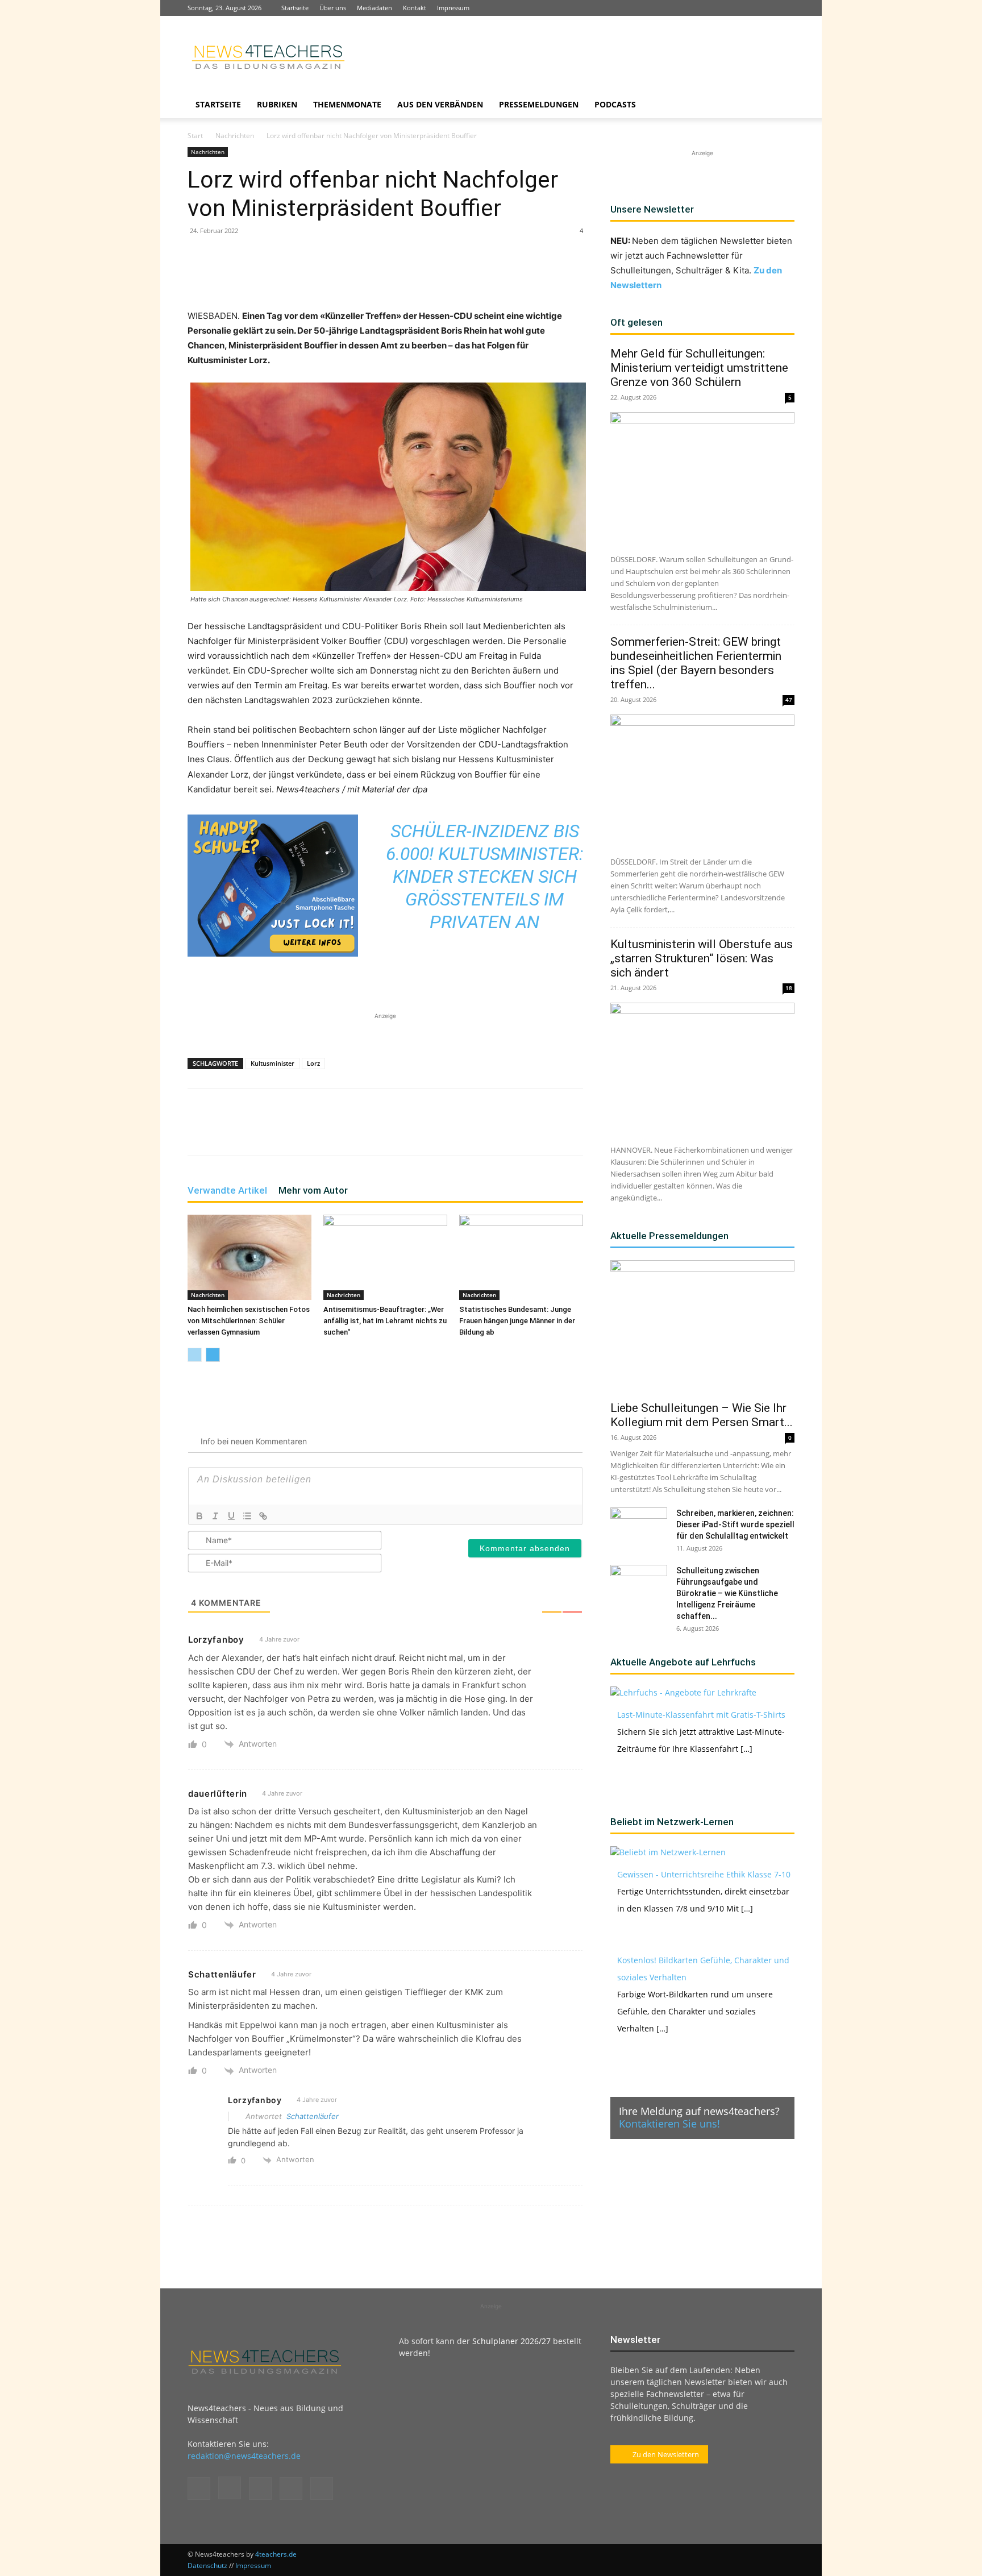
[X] (767, 8)
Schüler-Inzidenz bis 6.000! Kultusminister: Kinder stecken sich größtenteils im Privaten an (485, 876)
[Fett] (199, 1516)
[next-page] (213, 1355)
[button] (781, 105)
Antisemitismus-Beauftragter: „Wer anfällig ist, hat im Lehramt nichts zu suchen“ (385, 1321)
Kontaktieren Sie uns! (669, 2124)
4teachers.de (276, 2554)
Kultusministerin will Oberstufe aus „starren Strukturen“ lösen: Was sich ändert (702, 958)
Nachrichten (235, 136)
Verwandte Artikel (227, 1190)
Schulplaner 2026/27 (511, 2341)
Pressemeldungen (539, 104)
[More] (426, 276)
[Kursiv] (215, 1516)
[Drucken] (399, 276)
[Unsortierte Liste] (247, 1516)
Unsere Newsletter (652, 209)
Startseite (295, 8)
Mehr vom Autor (313, 1190)
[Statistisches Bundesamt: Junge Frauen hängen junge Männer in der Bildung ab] (521, 1257)
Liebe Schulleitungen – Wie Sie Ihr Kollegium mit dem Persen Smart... (702, 1415)
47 (789, 700)
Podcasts (615, 104)
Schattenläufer (313, 2116)
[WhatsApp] (321, 276)
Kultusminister (272, 1063)
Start (195, 136)
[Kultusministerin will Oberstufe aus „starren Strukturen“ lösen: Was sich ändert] (702, 1069)
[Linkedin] (748, 8)
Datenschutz (207, 2565)
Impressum (453, 8)
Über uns (333, 8)
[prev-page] (195, 1355)
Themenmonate (347, 104)
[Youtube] (786, 8)
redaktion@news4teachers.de (244, 2456)
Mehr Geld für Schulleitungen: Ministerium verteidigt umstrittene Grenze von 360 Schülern (699, 368)
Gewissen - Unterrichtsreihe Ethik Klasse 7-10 (704, 1874)
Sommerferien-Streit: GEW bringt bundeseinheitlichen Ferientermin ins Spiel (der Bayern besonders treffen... (696, 663)
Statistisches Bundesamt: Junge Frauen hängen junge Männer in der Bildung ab (517, 1321)
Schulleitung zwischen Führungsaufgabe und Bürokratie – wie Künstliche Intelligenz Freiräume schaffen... (727, 1593)
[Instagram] (730, 8)
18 (789, 988)
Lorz (313, 1063)
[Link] (263, 1516)
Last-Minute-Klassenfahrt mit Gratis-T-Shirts (701, 1715)
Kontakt (415, 8)
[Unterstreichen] (231, 1516)
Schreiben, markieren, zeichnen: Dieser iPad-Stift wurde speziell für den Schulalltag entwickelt (735, 1524)
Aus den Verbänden (440, 104)
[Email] (373, 276)
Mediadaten (375, 8)
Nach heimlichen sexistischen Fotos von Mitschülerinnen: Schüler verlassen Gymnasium (249, 1321)
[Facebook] (711, 8)
